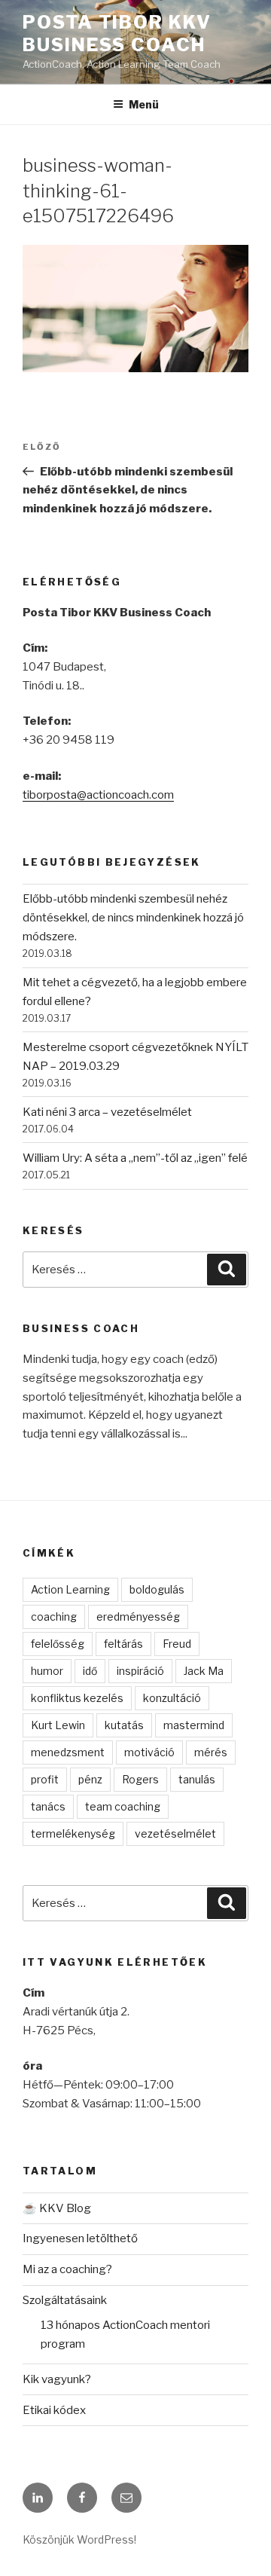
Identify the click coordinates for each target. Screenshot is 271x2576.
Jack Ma (204, 1671)
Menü (144, 104)
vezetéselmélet (175, 1833)
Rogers (140, 1779)
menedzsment (68, 1752)
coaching (54, 1616)
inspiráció (140, 1671)
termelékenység (73, 1833)
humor (47, 1671)
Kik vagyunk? (57, 2379)
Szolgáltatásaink (65, 2300)
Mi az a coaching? (67, 2269)
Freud (177, 1644)
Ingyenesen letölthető (80, 2238)
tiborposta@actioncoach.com (98, 795)
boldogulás (157, 1589)
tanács (48, 1806)
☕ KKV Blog (57, 2208)
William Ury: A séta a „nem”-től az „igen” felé (135, 1158)
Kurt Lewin (58, 1725)
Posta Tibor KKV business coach (117, 34)
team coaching (123, 1806)
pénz (90, 1779)
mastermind (194, 1725)
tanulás (197, 1779)
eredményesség (138, 1616)
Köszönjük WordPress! (79, 2539)
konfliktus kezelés (77, 1698)
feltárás (123, 1644)
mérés (211, 1752)
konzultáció (172, 1698)
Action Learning (70, 1589)
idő (90, 1671)
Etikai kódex (54, 2410)
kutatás (124, 1725)
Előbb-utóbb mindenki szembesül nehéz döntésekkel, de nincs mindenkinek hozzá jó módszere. (133, 918)
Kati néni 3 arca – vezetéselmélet (107, 1112)
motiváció (149, 1752)
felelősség (58, 1644)
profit (45, 1779)
